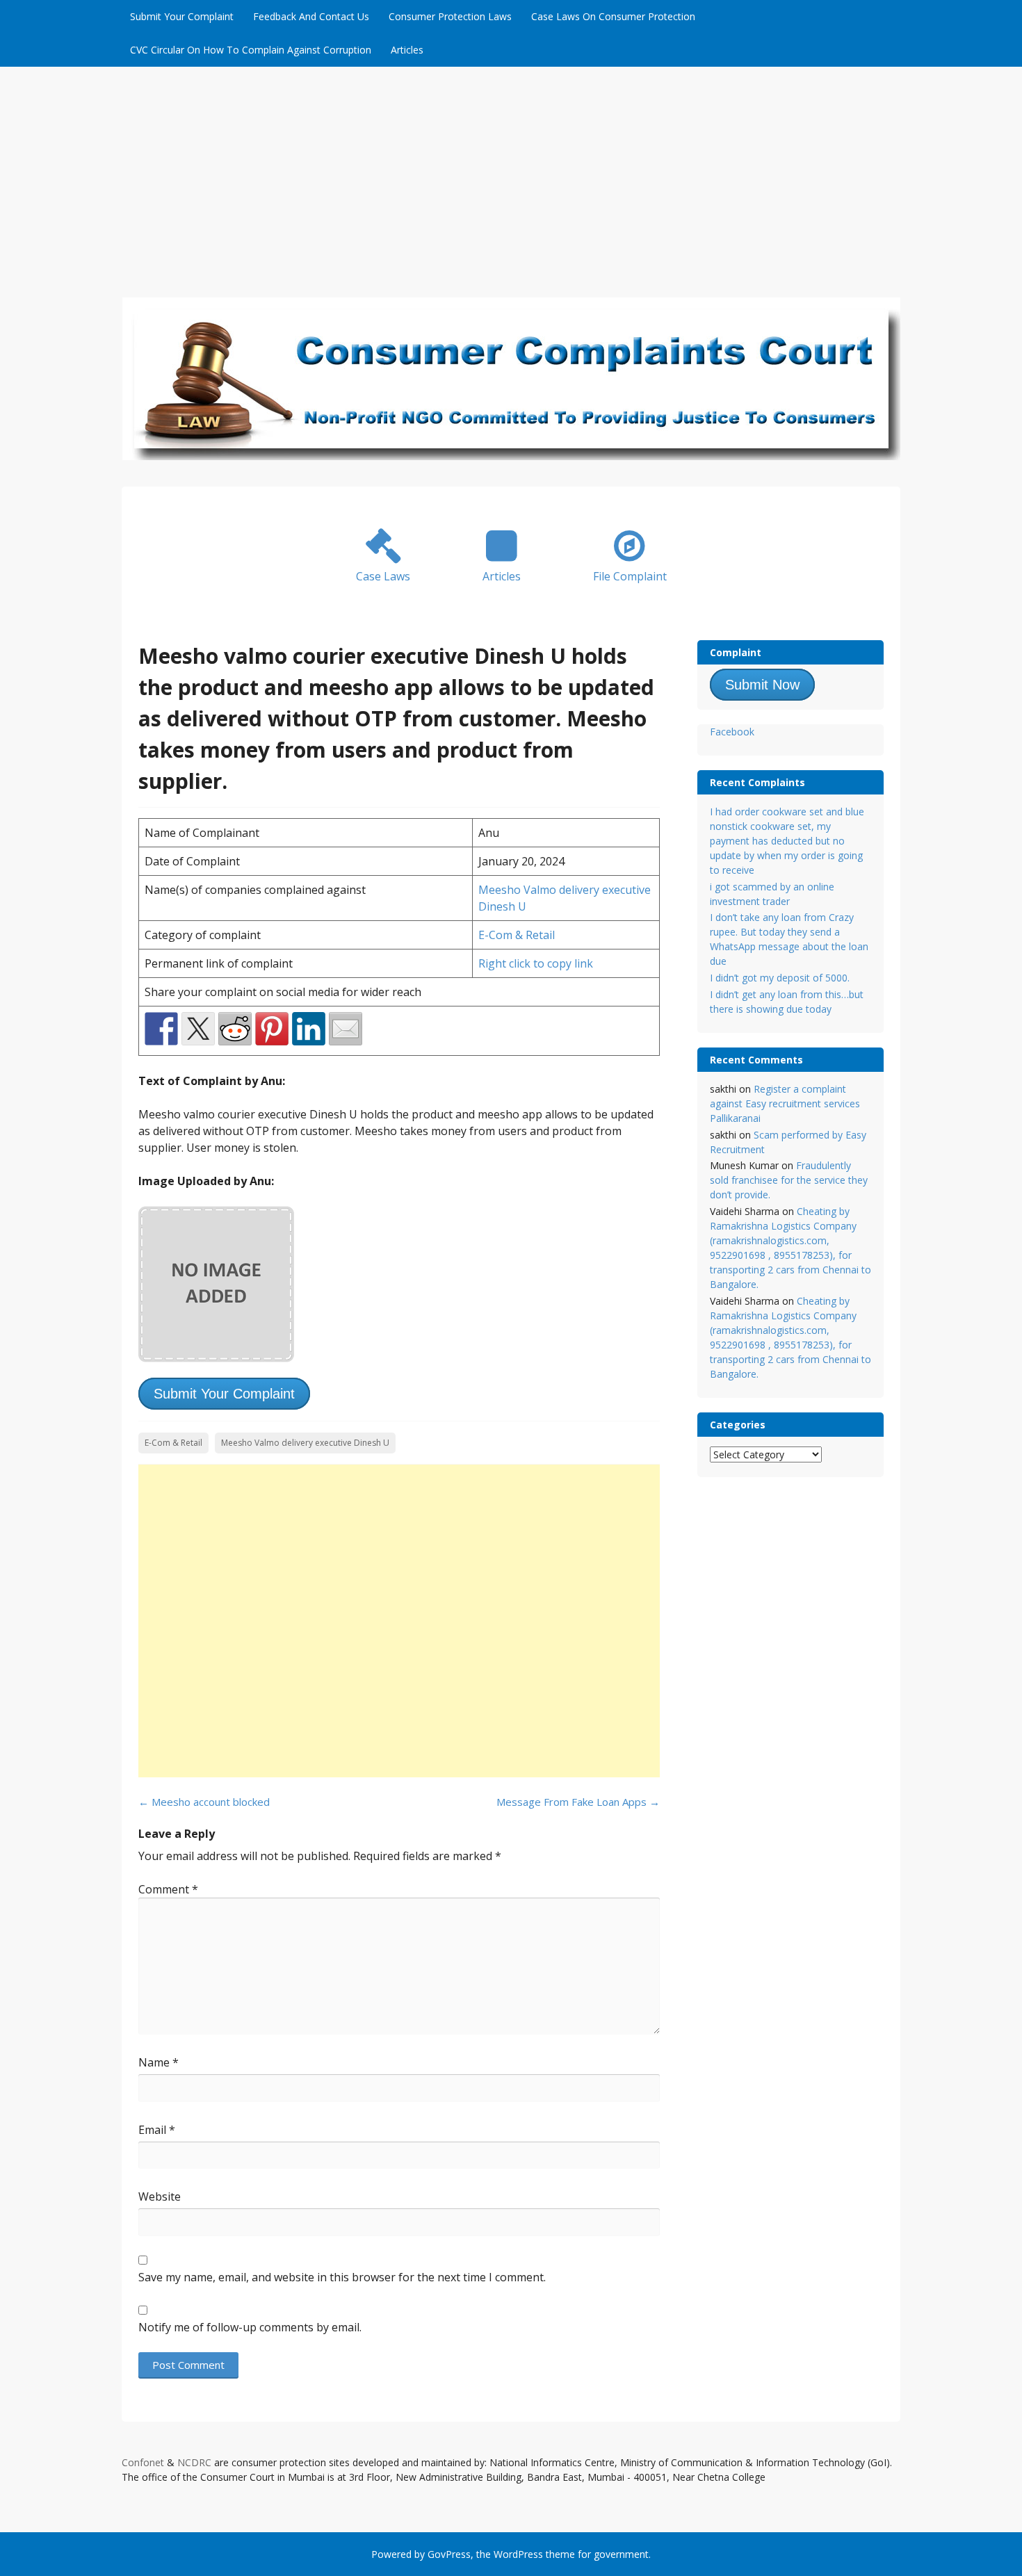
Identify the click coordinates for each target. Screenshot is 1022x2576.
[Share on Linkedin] (309, 1029)
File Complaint (630, 576)
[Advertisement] (511, 171)
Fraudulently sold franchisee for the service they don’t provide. (789, 1180)
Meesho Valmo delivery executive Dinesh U (305, 1443)
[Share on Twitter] (198, 1029)
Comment (168, 1889)
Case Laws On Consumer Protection (613, 16)
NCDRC (194, 2462)
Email (157, 2130)
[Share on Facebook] (161, 1029)
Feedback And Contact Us (311, 16)
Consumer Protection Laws (450, 16)
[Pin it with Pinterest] (272, 1029)
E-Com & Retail (517, 935)
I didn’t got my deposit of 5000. (780, 978)
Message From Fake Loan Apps (578, 1802)
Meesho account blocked (204, 1802)
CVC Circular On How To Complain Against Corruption (251, 50)
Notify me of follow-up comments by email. (250, 2327)
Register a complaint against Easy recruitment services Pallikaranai (785, 1103)
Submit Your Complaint (182, 16)
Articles (407, 50)
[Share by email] (346, 1029)
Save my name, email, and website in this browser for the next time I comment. (342, 2277)
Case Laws (383, 576)
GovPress (449, 2554)
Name (159, 2062)
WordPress (518, 2554)
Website (160, 2196)
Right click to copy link (536, 963)
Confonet (143, 2462)
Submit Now (762, 685)
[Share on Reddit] (235, 1029)
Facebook (732, 732)
